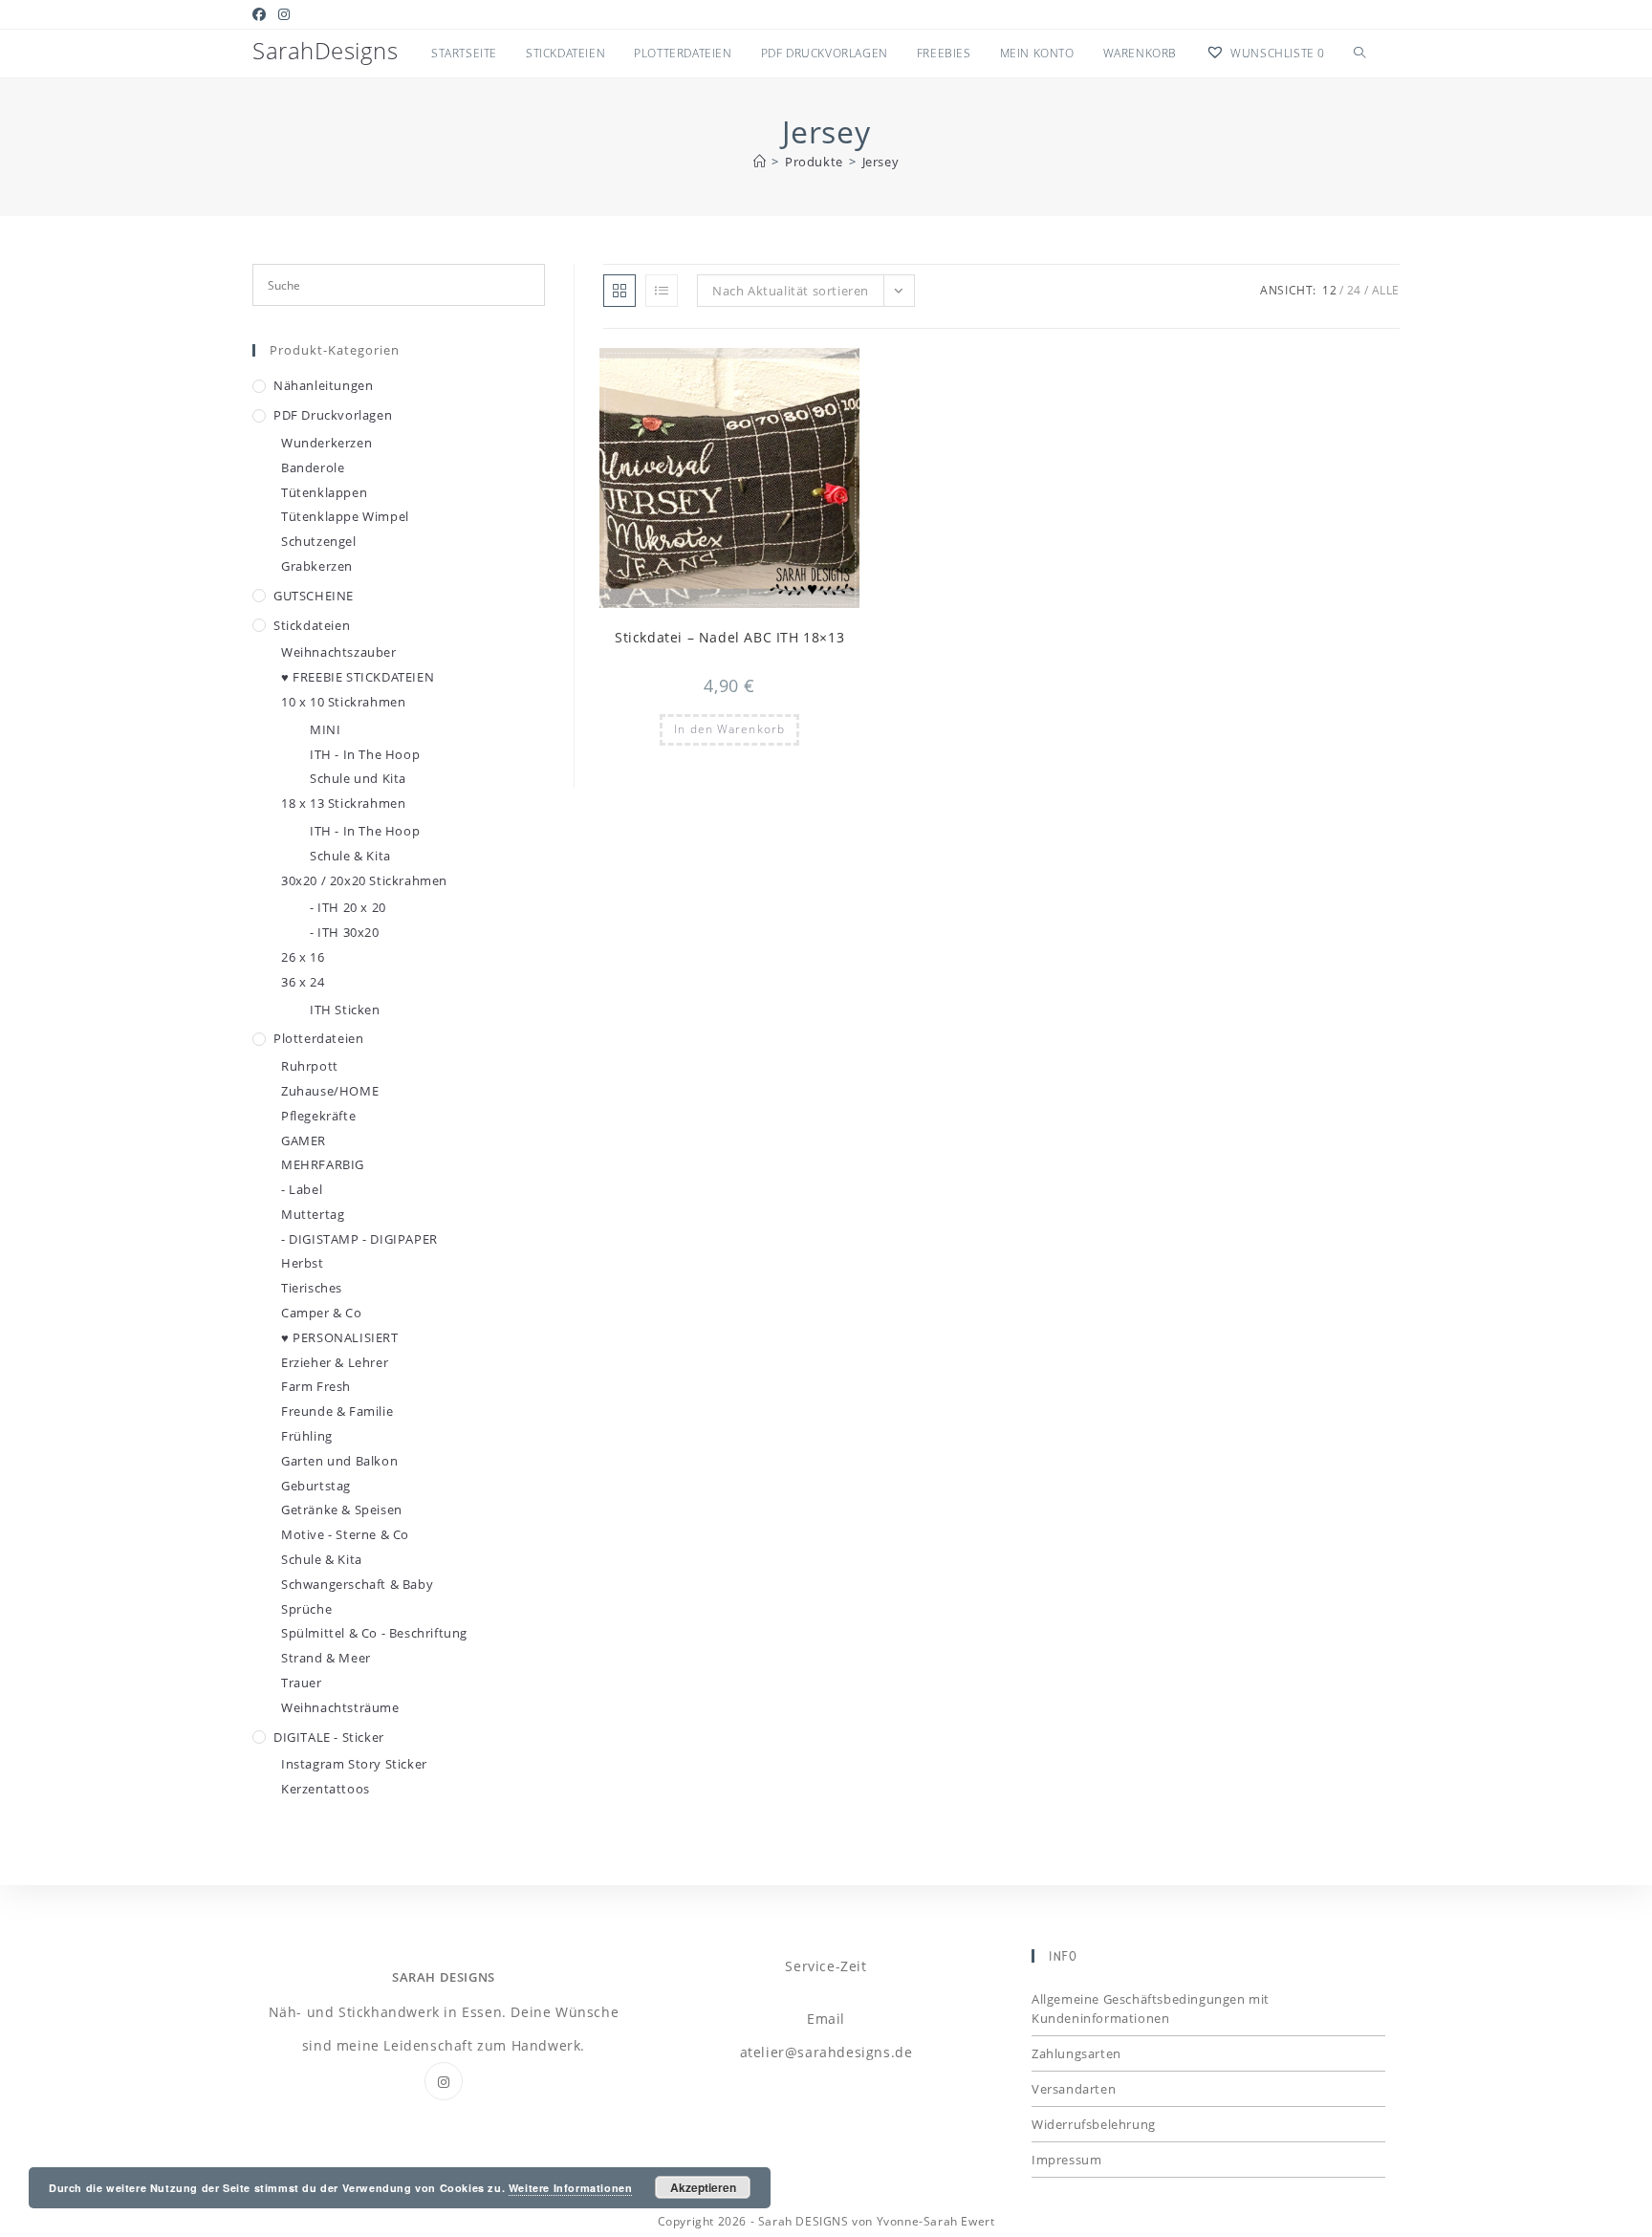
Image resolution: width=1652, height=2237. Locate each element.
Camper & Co (322, 1313)
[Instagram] (444, 2081)
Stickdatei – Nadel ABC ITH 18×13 (729, 637)
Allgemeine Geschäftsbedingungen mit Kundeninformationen (1151, 2009)
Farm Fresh (316, 1386)
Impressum (1066, 2160)
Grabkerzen (317, 566)
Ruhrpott (310, 1066)
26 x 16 (303, 957)
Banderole (313, 467)
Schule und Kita (358, 778)
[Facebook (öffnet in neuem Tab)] (262, 14)
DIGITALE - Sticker (329, 1737)
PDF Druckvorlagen (333, 415)
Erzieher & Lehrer (335, 1362)
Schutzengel (319, 541)
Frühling (307, 1436)
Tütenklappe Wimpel (345, 516)
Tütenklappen (324, 492)
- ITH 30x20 (345, 932)
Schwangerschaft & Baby (357, 1584)
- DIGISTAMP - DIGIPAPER (359, 1239)
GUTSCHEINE (314, 596)
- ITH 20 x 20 (348, 907)
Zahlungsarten (1076, 2053)
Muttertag (313, 1214)
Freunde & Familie (337, 1411)
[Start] (760, 162)
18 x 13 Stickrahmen (343, 803)
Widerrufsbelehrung (1094, 2124)
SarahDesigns (325, 50)
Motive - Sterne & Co (345, 1534)
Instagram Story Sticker (354, 1764)
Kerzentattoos (326, 1789)
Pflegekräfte (318, 1116)
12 (1329, 290)
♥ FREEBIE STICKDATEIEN (358, 677)
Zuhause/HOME (330, 1091)
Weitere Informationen (571, 2188)
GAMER (304, 1140)
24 (1354, 290)
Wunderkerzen (326, 443)
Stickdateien (312, 625)
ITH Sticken (345, 1010)
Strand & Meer (326, 1658)
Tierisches (312, 1288)
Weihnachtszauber (339, 652)
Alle (1386, 290)
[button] (798, 371)
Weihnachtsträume (340, 1707)
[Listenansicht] (662, 291)
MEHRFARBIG (323, 1164)
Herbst (303, 1263)
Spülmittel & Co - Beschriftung (374, 1633)
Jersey (881, 162)
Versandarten (1074, 2089)
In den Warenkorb (729, 729)
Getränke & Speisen (342, 1509)
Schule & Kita (350, 856)
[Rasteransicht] (619, 291)
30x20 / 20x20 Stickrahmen (364, 880)
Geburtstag (316, 1486)
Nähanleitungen (323, 385)
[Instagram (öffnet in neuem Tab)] (284, 14)
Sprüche (306, 1609)
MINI (325, 729)
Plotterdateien (318, 1038)
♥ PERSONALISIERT (340, 1337)
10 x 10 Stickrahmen (343, 702)
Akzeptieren (703, 2187)
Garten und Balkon (339, 1461)
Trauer (302, 1683)
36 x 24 (303, 982)
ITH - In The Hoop (365, 754)
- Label (302, 1189)
